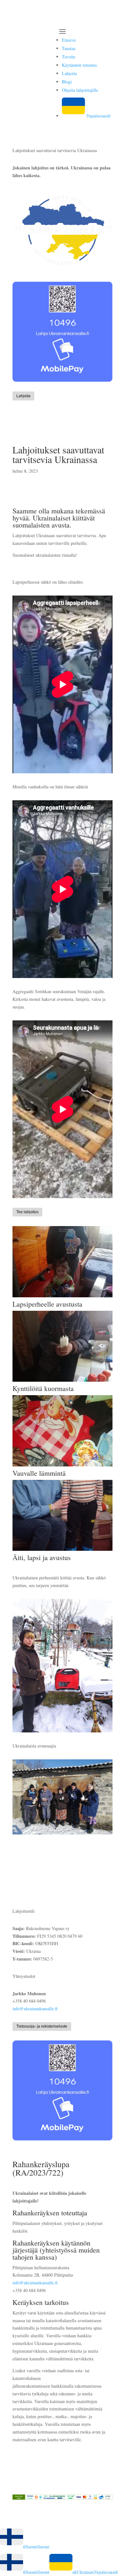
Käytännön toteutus (79, 65)
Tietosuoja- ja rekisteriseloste (42, 2026)
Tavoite (69, 57)
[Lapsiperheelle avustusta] (63, 1297)
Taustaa (69, 48)
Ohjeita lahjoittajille (80, 90)
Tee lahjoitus (27, 1212)
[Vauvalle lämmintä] (63, 1466)
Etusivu (69, 40)
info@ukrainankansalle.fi (35, 2009)
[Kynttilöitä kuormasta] (63, 1382)
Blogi (67, 82)
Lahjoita (69, 73)
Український (98, 116)
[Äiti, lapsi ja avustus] (63, 1551)
